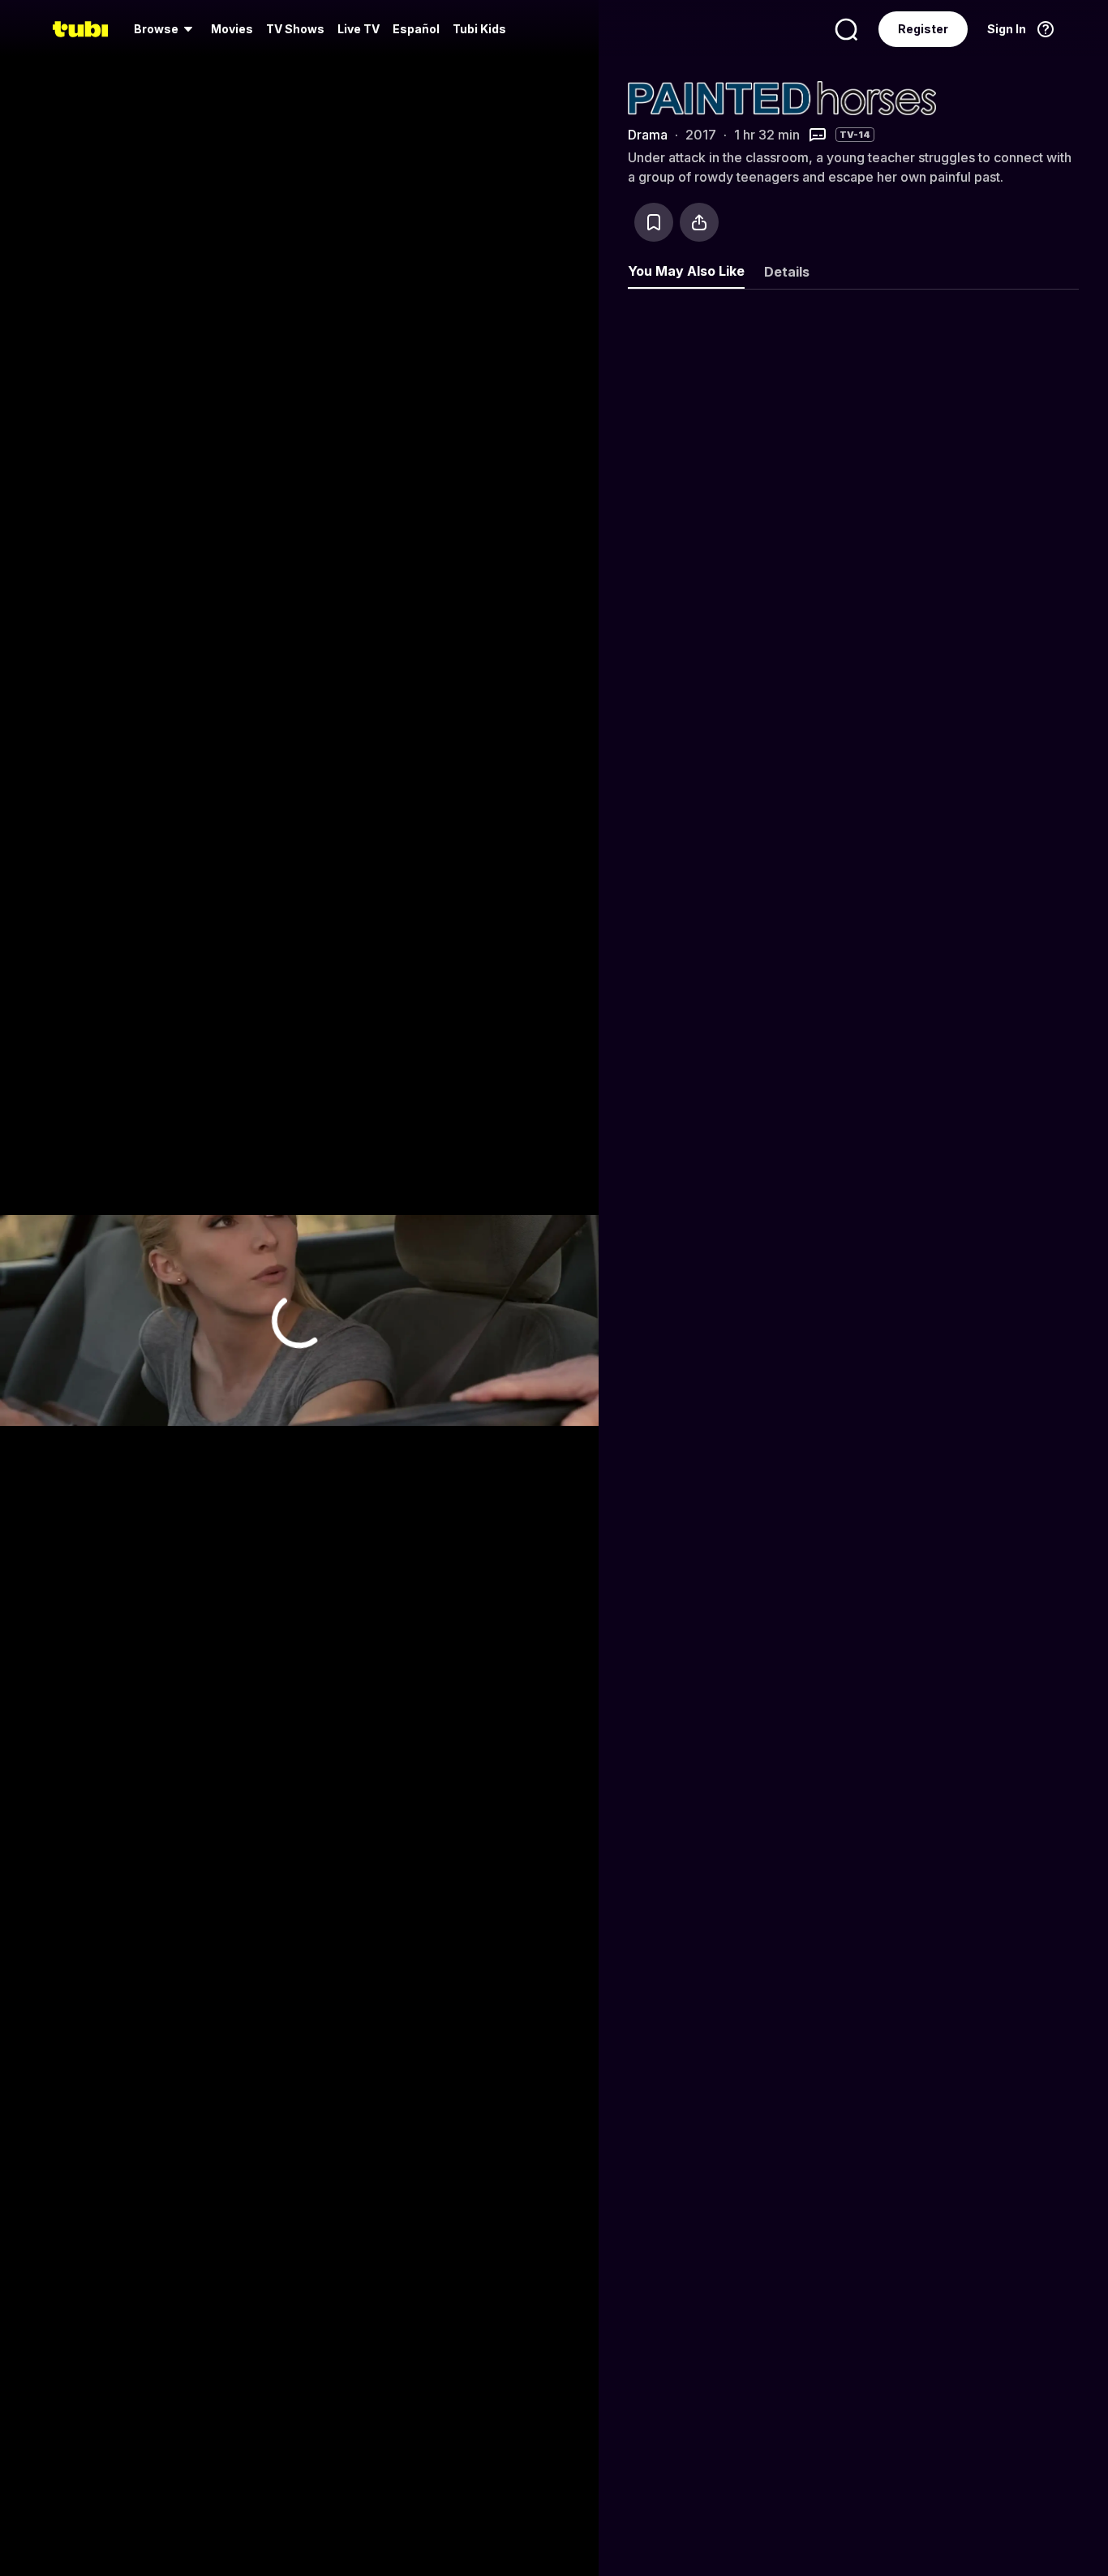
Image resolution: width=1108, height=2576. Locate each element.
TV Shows (295, 29)
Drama (648, 135)
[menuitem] (166, 29)
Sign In (1007, 29)
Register (923, 29)
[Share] (699, 222)
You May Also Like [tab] (686, 271)
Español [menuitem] (416, 29)
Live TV (359, 29)
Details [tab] (787, 272)
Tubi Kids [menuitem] (479, 29)
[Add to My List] (654, 222)
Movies (232, 29)
